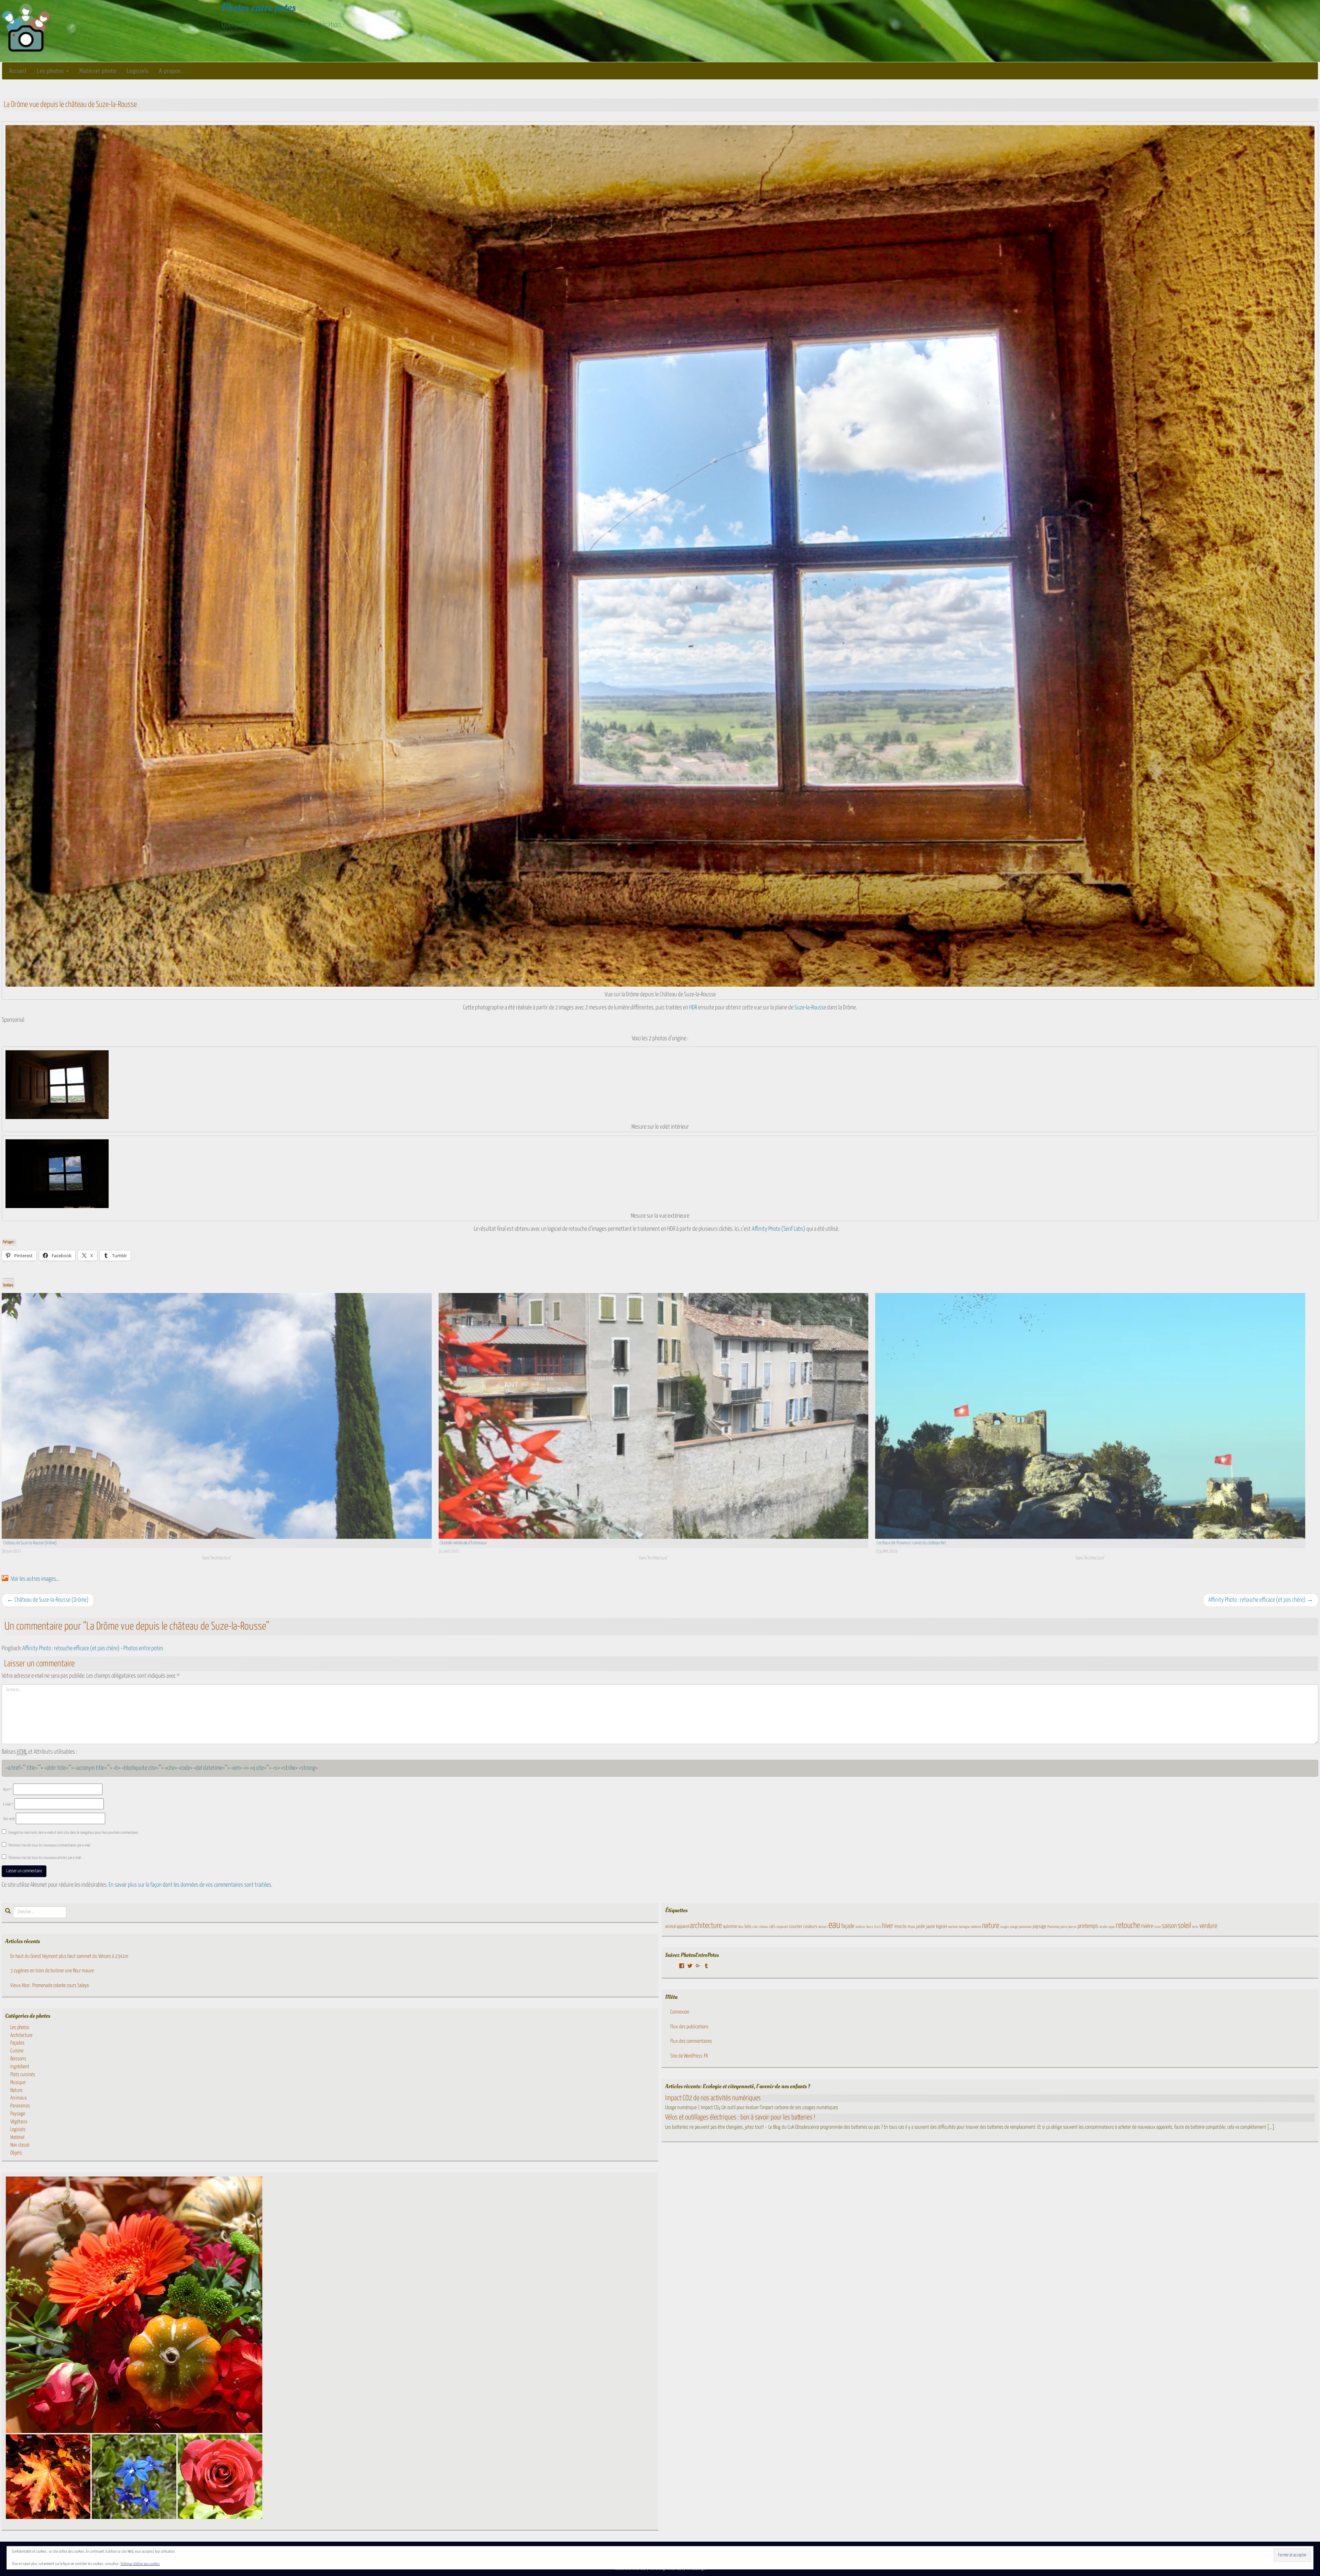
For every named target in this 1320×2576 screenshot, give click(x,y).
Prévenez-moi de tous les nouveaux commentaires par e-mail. (50, 1845)
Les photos (51, 71)
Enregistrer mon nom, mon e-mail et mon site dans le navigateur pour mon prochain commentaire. (74, 1833)
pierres (1072, 1927)
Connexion (680, 2012)
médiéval (976, 1927)
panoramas (1025, 1927)
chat (755, 1927)
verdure (1208, 1926)
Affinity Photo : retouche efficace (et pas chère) (1261, 1600)
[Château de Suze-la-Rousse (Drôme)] (217, 1416)
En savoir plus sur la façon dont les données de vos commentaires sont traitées (190, 1885)
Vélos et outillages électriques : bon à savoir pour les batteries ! (740, 2117)
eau (834, 1925)
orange (1014, 1927)
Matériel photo (98, 71)
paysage (1039, 1927)
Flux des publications (689, 2027)
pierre (1064, 1927)
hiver (888, 1926)
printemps (1088, 1926)
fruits (878, 1927)
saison (1169, 1926)
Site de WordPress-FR (689, 2056)
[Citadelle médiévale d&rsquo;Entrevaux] (654, 1416)
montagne (964, 1927)
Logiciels (137, 71)
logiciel (941, 1927)
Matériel (17, 2137)
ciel (772, 1927)
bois (748, 1927)
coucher (796, 1927)
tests (1195, 1927)
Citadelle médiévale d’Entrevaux (463, 1543)
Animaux (19, 2098)
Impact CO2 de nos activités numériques (713, 2098)
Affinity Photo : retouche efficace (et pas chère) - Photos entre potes (93, 1648)
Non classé (20, 2145)
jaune (931, 1927)
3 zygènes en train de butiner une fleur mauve (52, 1971)
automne (730, 1927)
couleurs (810, 1927)
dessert (823, 1927)
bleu (741, 1927)
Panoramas (20, 2106)
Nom (8, 1790)
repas (1112, 1927)
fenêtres (860, 1927)
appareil (683, 1927)
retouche (1128, 1926)
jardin (921, 1927)
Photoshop (1053, 1927)
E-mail (8, 1804)
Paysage (18, 2114)
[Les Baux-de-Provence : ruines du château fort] (1090, 1416)
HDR (693, 1008)
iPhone (911, 1927)
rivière (1147, 1926)
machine (953, 1927)
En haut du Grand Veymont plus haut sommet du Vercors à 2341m (69, 1956)
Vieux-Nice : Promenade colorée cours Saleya (49, 1986)
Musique (18, 2082)
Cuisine (17, 2051)
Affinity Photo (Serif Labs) (779, 1229)
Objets (16, 2153)
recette (1103, 1927)
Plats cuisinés (23, 2075)
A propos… (172, 71)
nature (991, 1926)
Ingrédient (20, 2067)
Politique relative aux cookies (140, 2564)
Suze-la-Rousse (810, 1008)
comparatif (782, 1927)
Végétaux (19, 2122)
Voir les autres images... (35, 1579)
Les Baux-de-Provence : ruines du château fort (911, 1543)
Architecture (21, 2035)
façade (848, 1926)
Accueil (18, 71)
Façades (17, 2043)
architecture (706, 1926)
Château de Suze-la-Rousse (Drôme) (30, 1543)
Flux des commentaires (691, 2041)
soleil (1184, 1926)
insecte (900, 1927)
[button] (134, 2305)
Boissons (18, 2059)
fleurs (870, 1927)
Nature (16, 2090)
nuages (1005, 1927)
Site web (9, 1819)
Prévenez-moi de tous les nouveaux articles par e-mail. (45, 1858)
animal (670, 1927)
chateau (763, 1927)
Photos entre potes (259, 8)
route (1158, 1927)
